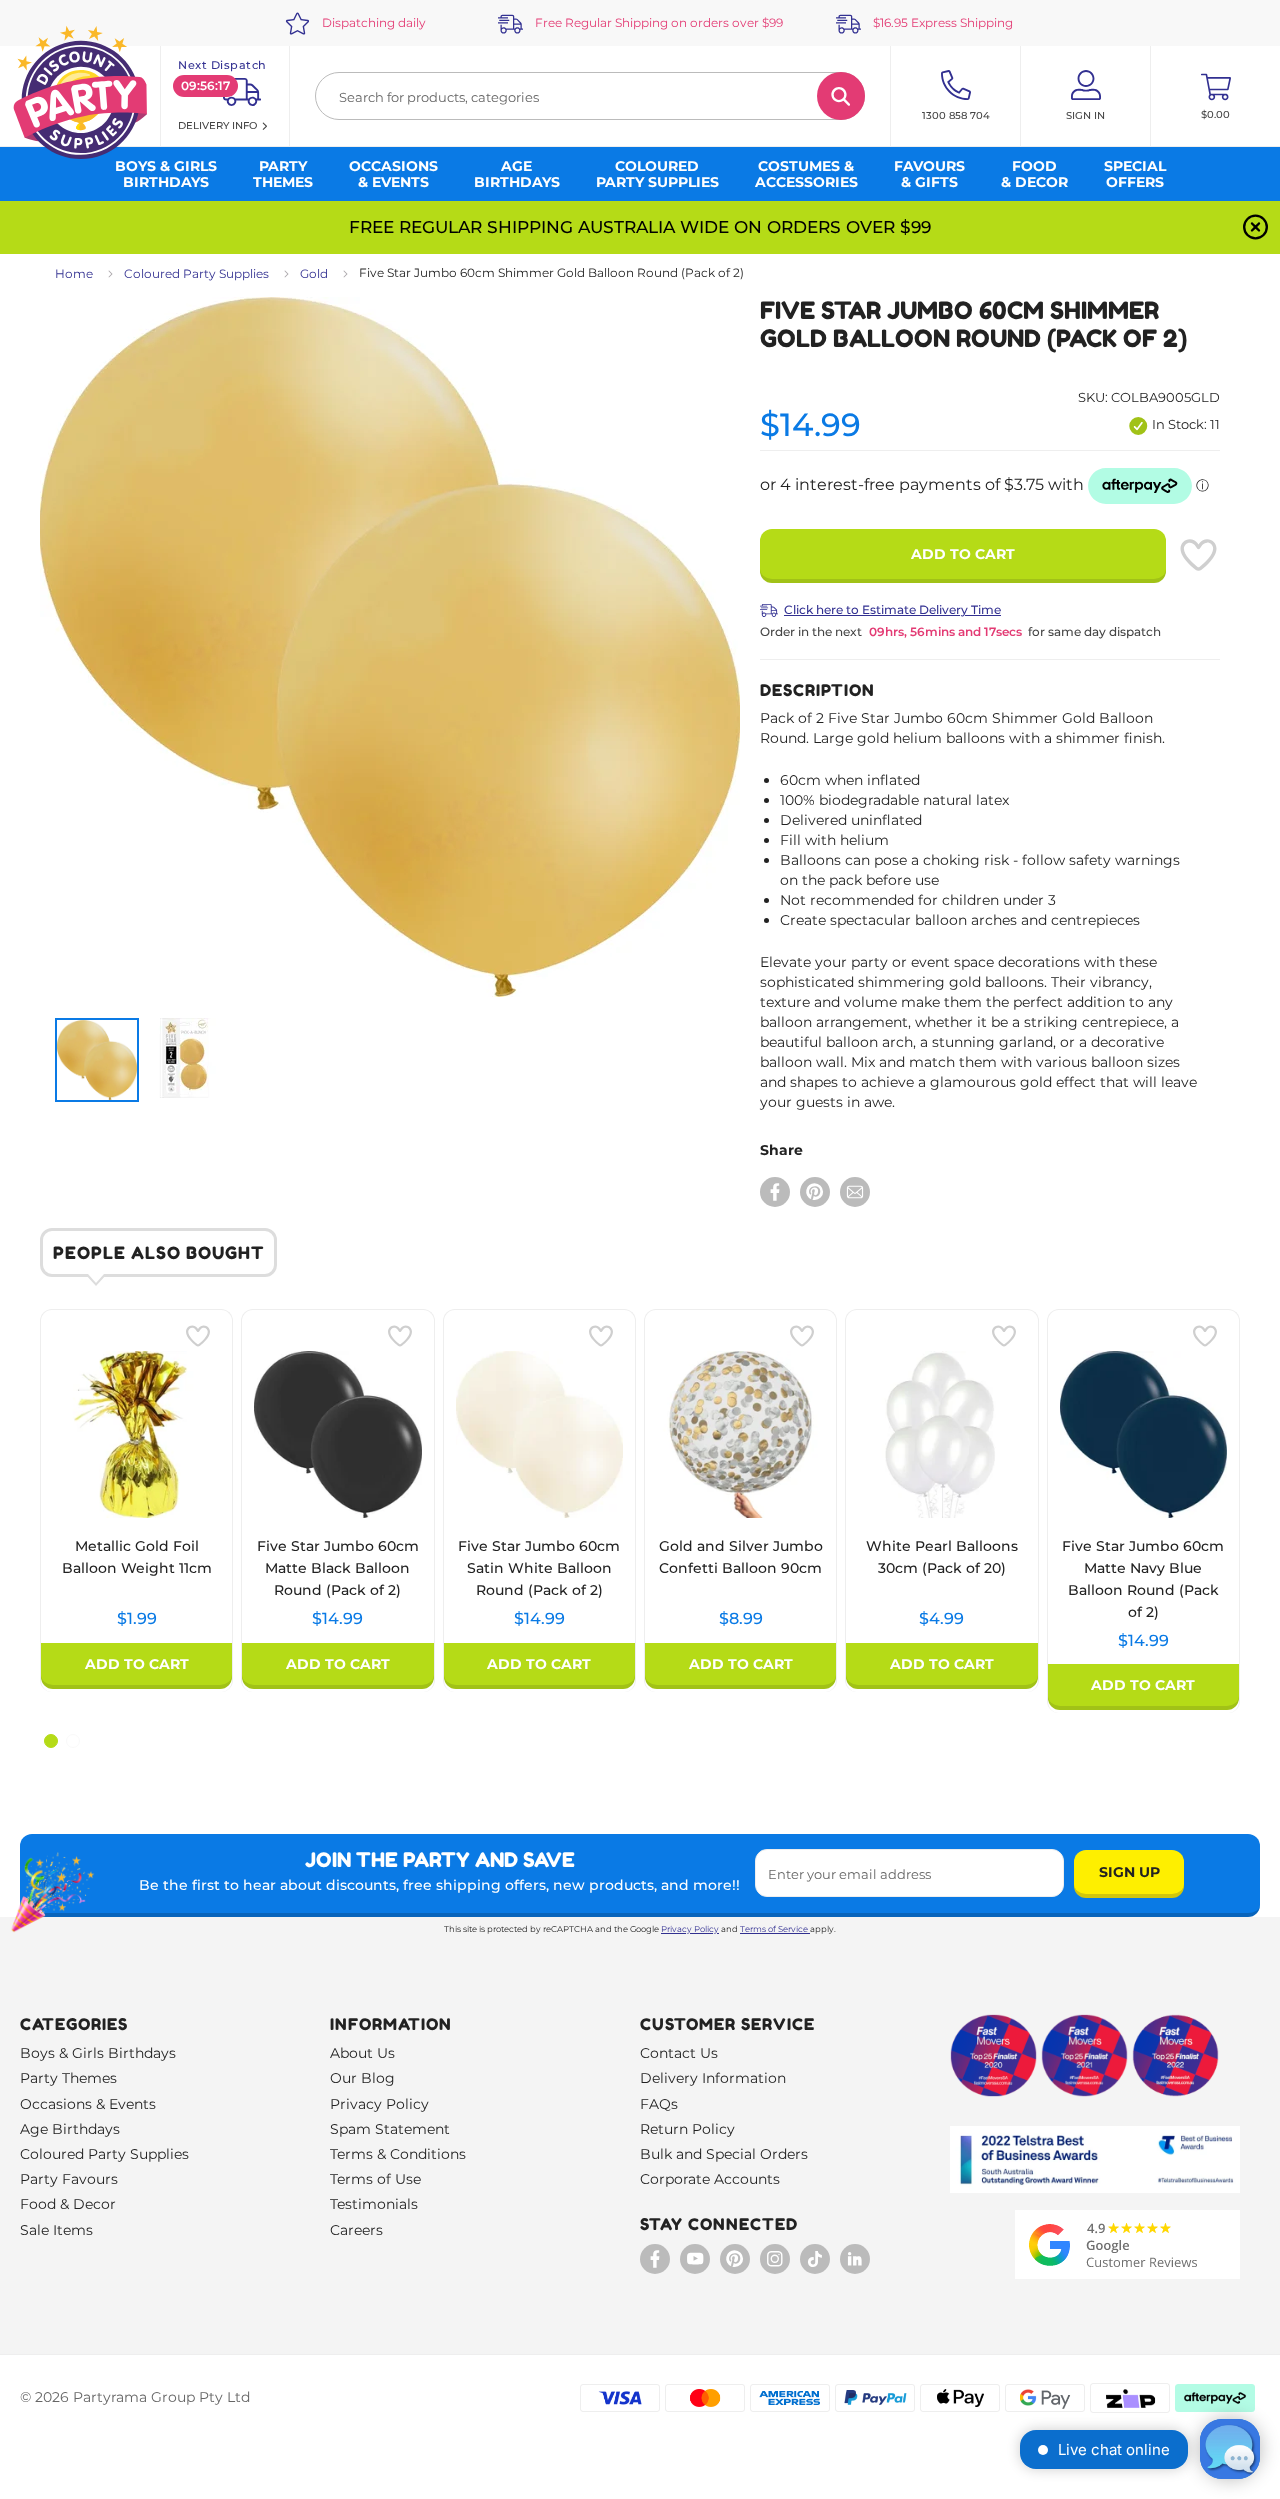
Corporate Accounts (710, 2179)
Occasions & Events (88, 2104)
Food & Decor (68, 2204)
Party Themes (68, 2078)
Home (74, 273)
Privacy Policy (690, 1929)
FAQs (659, 2104)
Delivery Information (713, 2078)
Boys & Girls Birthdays (98, 2053)
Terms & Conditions (398, 2154)
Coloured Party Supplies (196, 273)
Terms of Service (774, 1929)
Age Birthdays (70, 2129)
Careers (356, 2230)
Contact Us (679, 2053)
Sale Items (56, 2230)
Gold (314, 273)
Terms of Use (375, 2179)
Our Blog (362, 2078)
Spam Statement (390, 2129)
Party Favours (69, 2179)
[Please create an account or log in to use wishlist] (1198, 555)
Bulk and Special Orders (724, 2154)
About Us (362, 2053)
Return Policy (687, 2129)
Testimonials (374, 2204)
